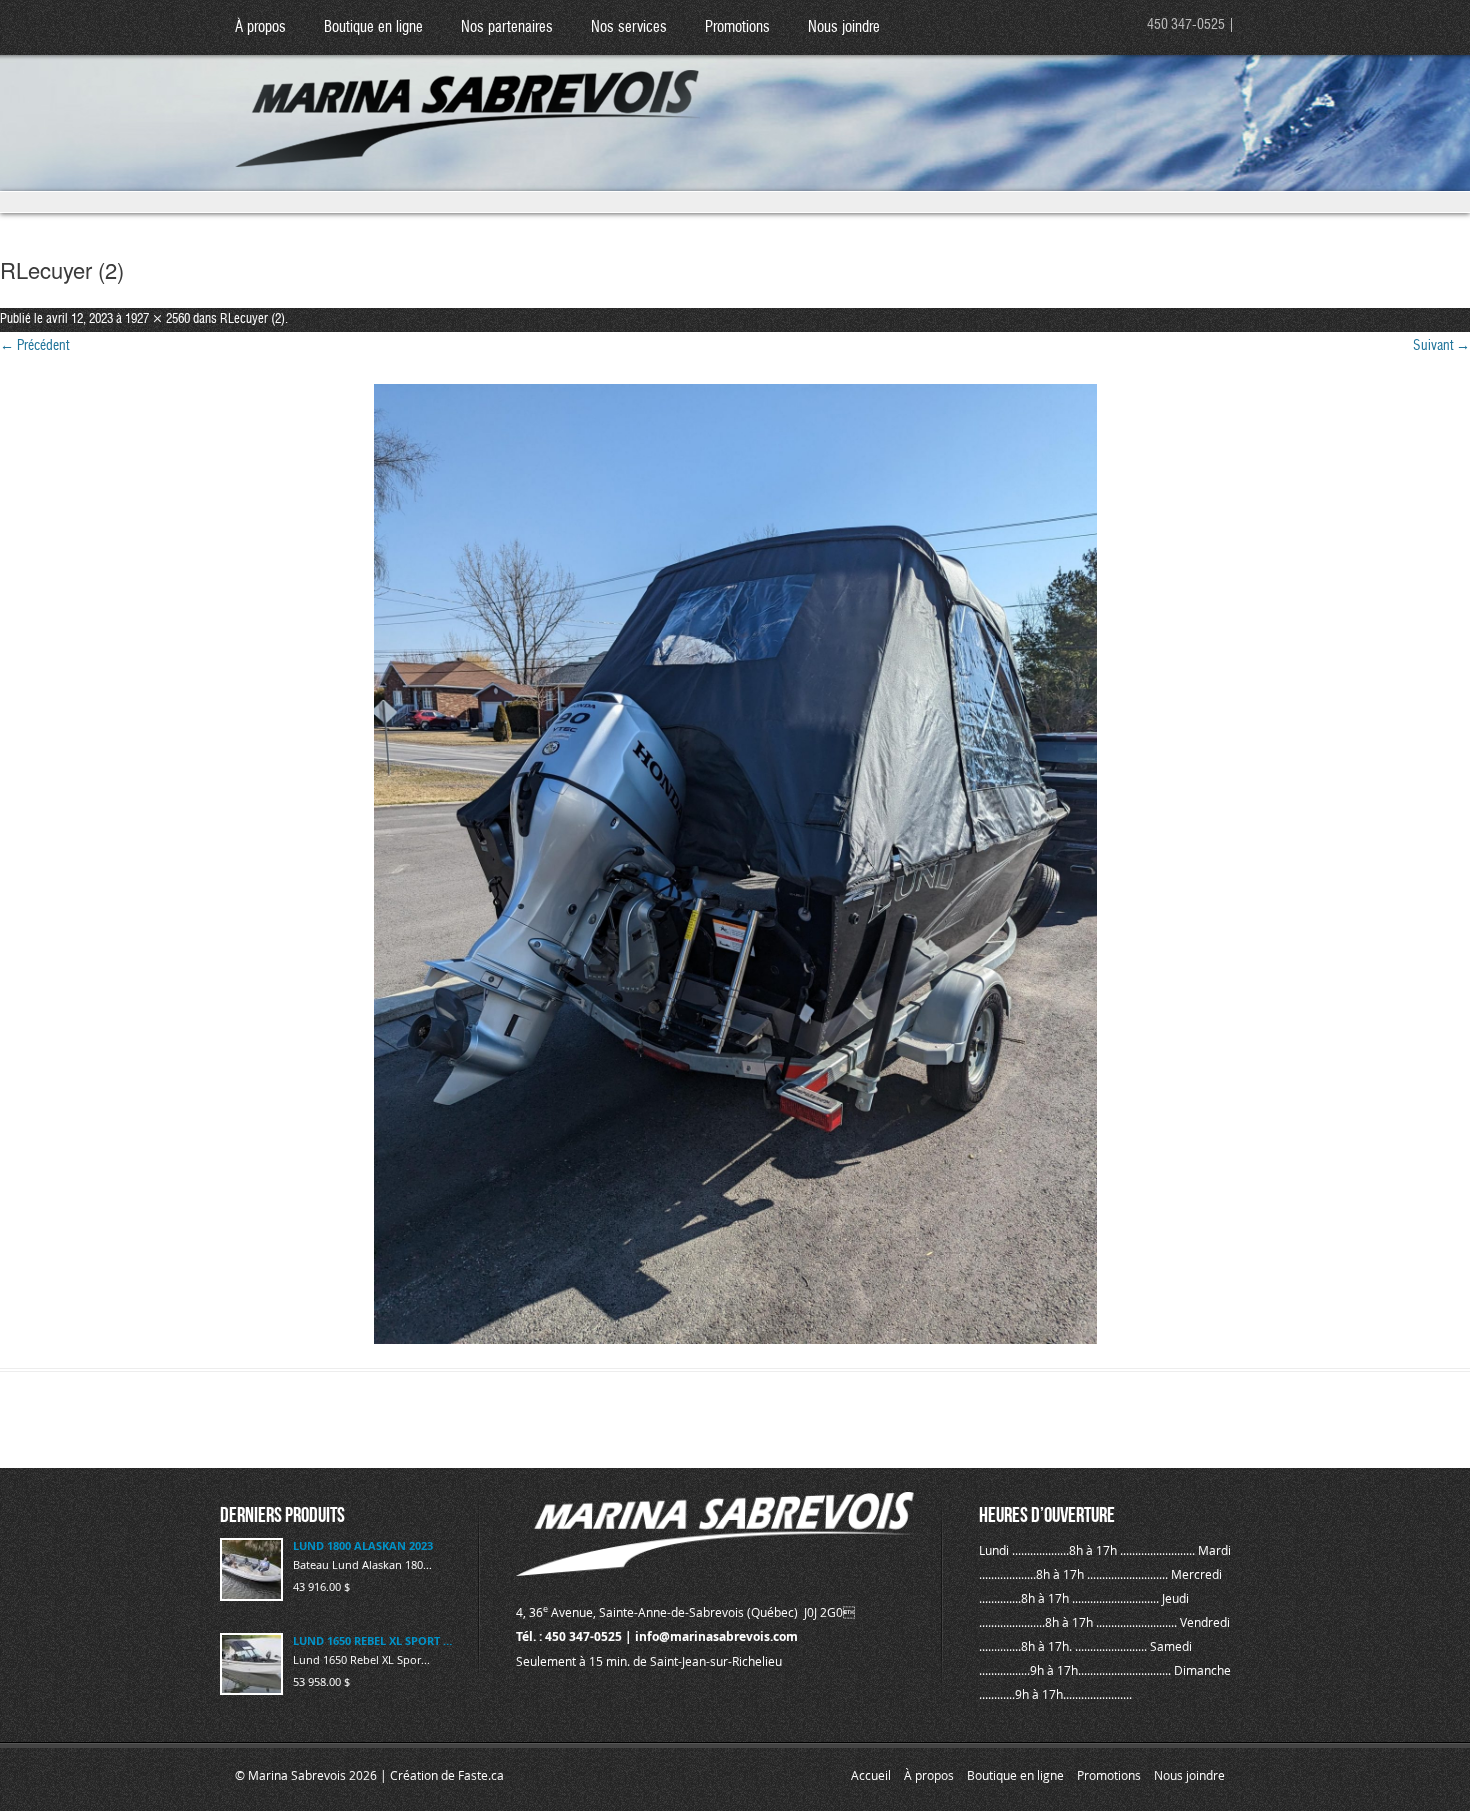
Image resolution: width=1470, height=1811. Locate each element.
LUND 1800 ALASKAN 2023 (363, 1545)
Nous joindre (844, 27)
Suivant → (1441, 346)
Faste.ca (481, 1775)
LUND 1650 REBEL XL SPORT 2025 (373, 1640)
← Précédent (34, 346)
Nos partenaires (507, 27)
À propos (260, 27)
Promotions (737, 27)
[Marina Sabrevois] (468, 101)
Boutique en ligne (373, 27)
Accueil (871, 1775)
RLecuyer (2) (252, 319)
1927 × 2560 (157, 319)
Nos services (629, 27)
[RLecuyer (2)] (735, 864)
